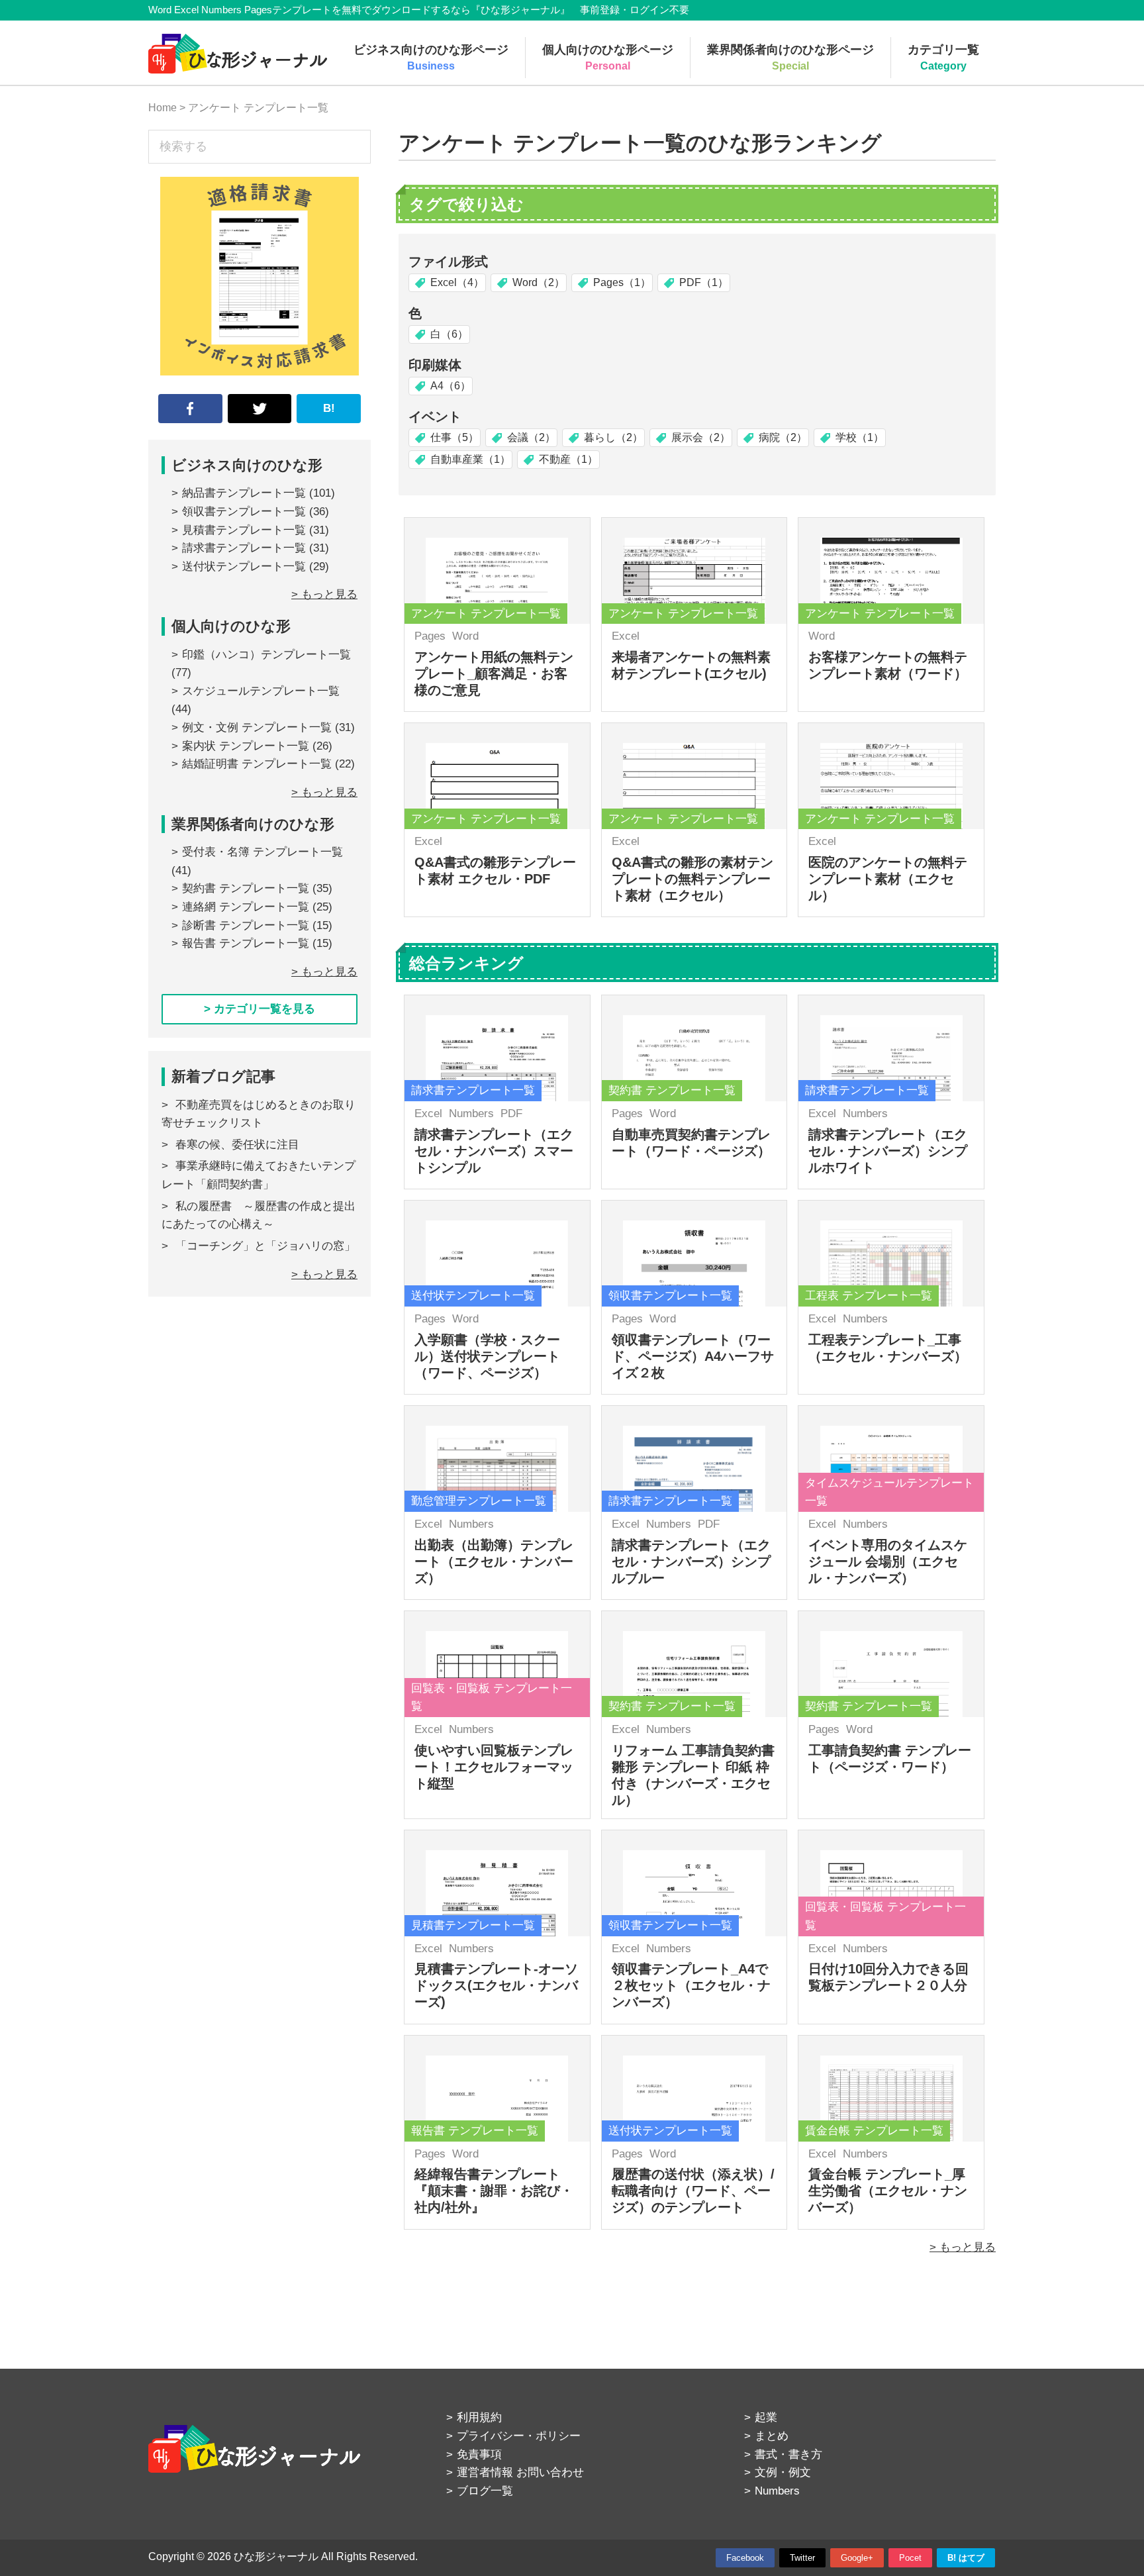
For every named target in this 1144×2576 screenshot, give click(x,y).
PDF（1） (704, 282)
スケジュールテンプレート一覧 (261, 691)
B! (329, 408)
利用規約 (479, 2417)
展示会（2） (701, 437)
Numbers (471, 1114)
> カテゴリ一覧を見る (260, 1009)
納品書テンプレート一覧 (244, 493)
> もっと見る (963, 2247)
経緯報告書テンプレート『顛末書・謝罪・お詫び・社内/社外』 (494, 2191)
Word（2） (539, 282)
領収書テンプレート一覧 (244, 512)
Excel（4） (457, 282)
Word (465, 636)
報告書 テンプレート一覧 (246, 943)
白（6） (449, 334)
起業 (766, 2417)
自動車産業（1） (470, 459)
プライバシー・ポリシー (519, 2436)
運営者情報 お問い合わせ (520, 2472)
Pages (430, 636)
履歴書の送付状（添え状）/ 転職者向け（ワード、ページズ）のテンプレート (693, 2191)
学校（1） (860, 437)
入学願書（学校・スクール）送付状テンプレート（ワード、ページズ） (487, 1356)
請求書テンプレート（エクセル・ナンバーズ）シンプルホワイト (888, 1151)
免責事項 (479, 2454)
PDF (511, 1114)
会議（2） (531, 437)
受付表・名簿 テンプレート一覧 (262, 852)
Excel (626, 636)
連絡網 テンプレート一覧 (246, 907)
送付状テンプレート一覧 (244, 567)
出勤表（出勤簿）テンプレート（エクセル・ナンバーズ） (494, 1561)
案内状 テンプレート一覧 (246, 746)
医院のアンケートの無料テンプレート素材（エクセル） (888, 879)
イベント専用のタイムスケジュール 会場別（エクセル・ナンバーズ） (888, 1561)
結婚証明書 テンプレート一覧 (257, 764)
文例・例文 (783, 2472)
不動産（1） (568, 459)
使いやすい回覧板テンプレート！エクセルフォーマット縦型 (494, 1767)
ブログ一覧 (485, 2491)
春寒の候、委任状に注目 (237, 1145)
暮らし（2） (613, 437)
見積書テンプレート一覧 (244, 530)
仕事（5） (454, 437)
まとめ (772, 2436)
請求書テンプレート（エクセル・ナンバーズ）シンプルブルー (691, 1561)
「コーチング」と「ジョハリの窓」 (265, 1246)
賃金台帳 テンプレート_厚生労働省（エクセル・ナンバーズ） (888, 2191)
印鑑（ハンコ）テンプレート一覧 (266, 655)
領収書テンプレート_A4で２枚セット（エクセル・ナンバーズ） (691, 1985)
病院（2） (783, 437)
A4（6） (451, 386)
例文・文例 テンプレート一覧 (257, 727)
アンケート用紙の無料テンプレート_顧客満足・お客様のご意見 (494, 673)
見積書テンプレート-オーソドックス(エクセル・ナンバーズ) (496, 1985)
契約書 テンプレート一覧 (246, 888)
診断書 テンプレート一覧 (246, 925)
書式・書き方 (788, 2454)
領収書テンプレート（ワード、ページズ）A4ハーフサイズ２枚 (693, 1356)
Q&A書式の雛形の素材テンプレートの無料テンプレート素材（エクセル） (692, 879)
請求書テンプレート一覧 (244, 548)
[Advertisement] (260, 1434)
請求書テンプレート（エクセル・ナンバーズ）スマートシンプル (494, 1151)
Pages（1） (622, 282)
